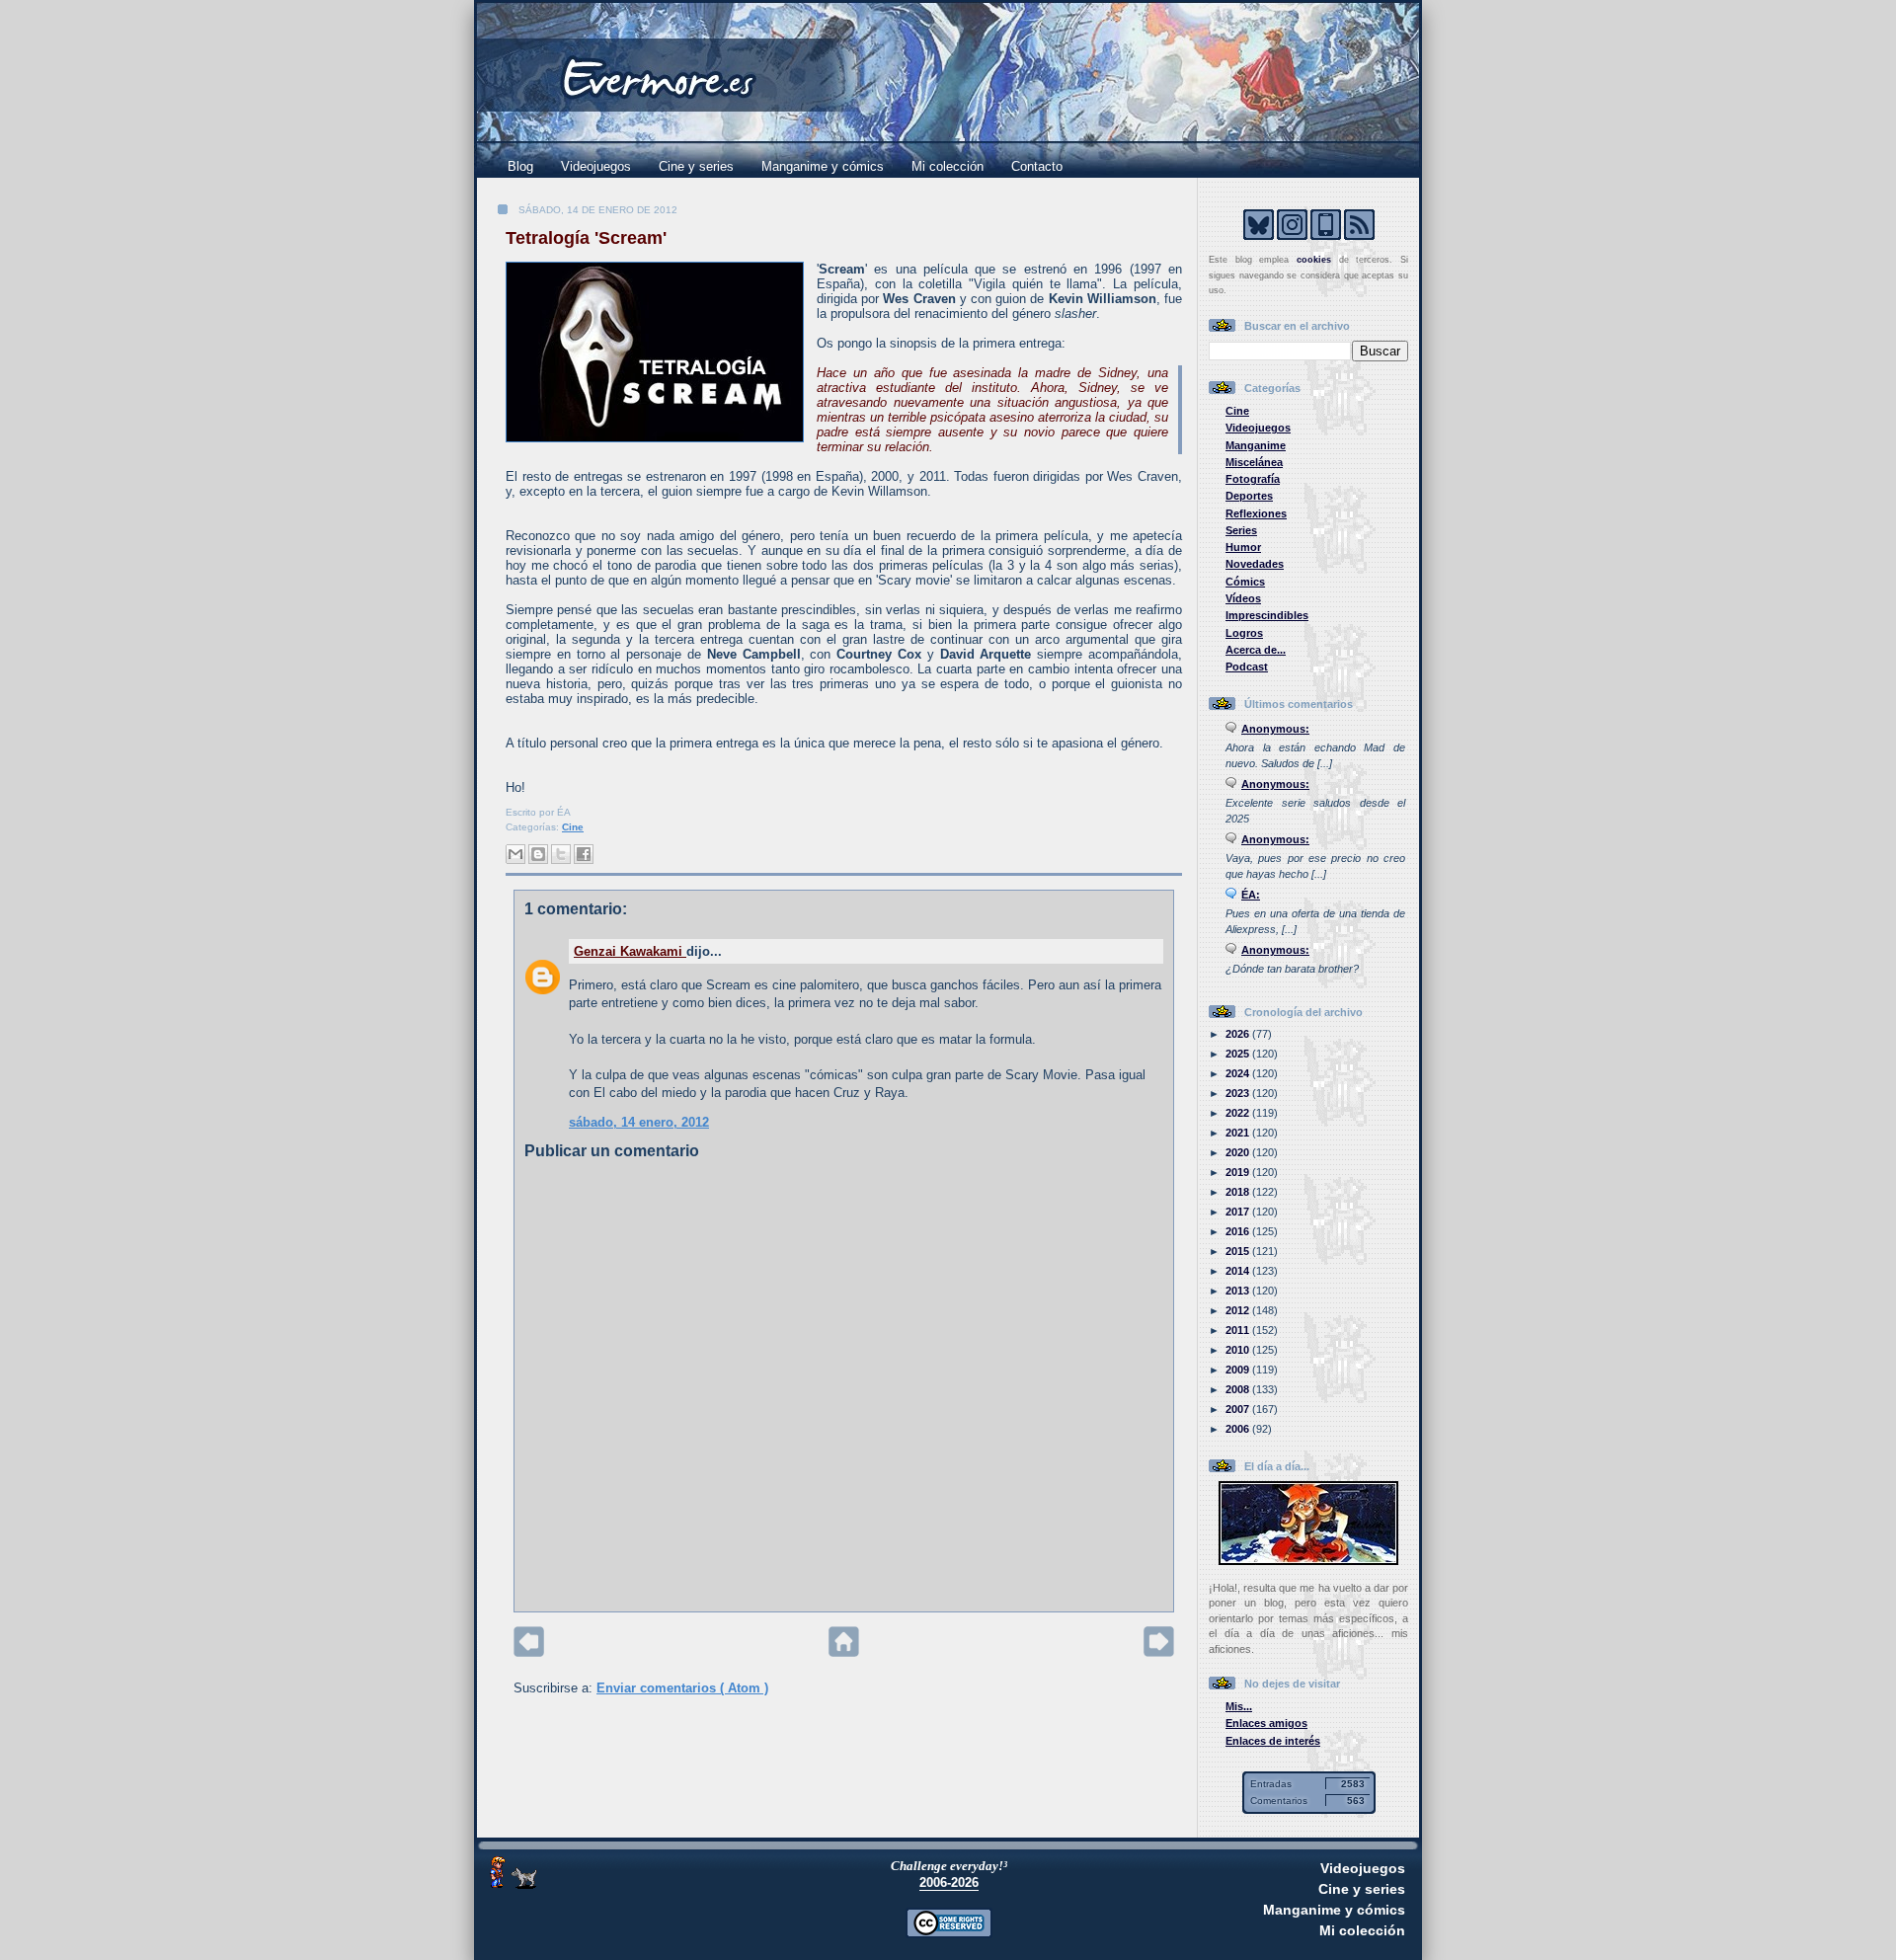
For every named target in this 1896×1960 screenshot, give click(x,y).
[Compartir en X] (561, 854)
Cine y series (696, 166)
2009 (1239, 1370)
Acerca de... (1256, 650)
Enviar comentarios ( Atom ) (682, 1688)
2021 (1239, 1133)
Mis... (1239, 1706)
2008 (1239, 1389)
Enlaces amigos (1266, 1723)
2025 (1239, 1054)
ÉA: (1251, 895)
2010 (1239, 1350)
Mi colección (948, 166)
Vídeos (1243, 598)
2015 (1239, 1251)
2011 (1239, 1330)
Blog (520, 166)
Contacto (1037, 166)
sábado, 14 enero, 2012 (639, 1122)
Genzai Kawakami (630, 951)
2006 (1239, 1429)
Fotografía (1253, 479)
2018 (1239, 1192)
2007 (1239, 1409)
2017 (1239, 1212)
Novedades (1255, 564)
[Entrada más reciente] (529, 1652)
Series (1241, 530)
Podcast (1247, 666)
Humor (1243, 547)
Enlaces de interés (1273, 1741)
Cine (573, 827)
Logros (1244, 633)
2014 (1239, 1271)
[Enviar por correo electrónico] (515, 854)
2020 (1239, 1152)
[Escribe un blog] (538, 854)
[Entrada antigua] (1159, 1652)
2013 (1239, 1291)
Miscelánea (1254, 462)
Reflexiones (1256, 513)
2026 (1239, 1034)
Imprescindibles (1267, 615)
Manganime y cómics (823, 166)
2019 (1239, 1172)
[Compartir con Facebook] (584, 854)
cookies (1314, 260)
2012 (1239, 1310)
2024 (1239, 1073)
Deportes (1249, 496)
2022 (1239, 1113)
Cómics (1245, 582)
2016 (1239, 1231)
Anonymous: (1275, 729)
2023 (1239, 1093)
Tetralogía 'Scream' (586, 238)
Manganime (1256, 445)
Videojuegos (596, 166)
